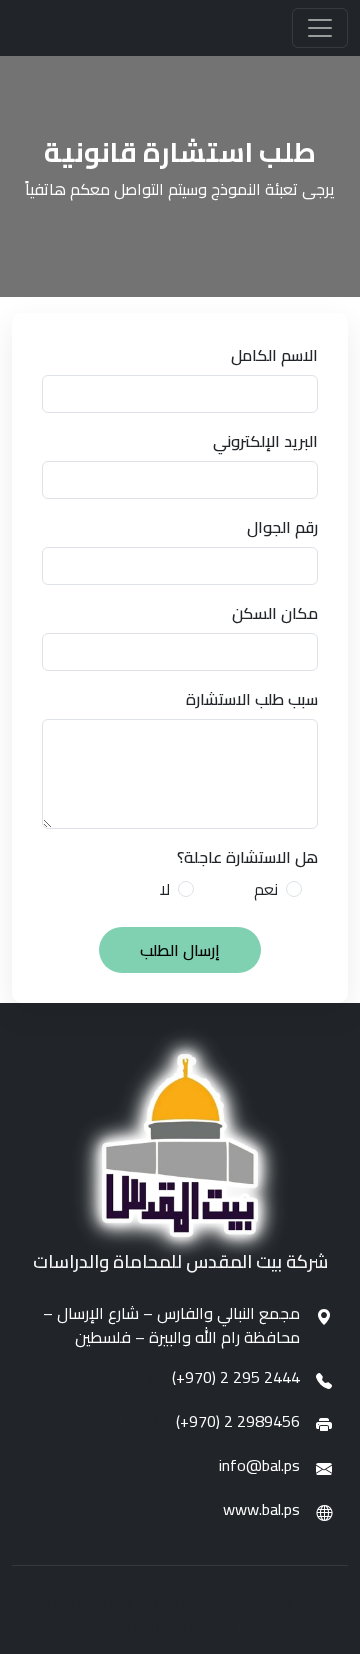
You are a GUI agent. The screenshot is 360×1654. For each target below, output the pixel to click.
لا (165, 889)
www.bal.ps (261, 1509)
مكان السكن (275, 613)
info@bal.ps (259, 1465)
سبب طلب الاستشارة (252, 699)
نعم (266, 889)
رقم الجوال (282, 527)
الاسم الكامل (274, 355)
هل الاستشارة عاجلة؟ (247, 857)
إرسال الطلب (180, 950)
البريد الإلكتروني (265, 441)
